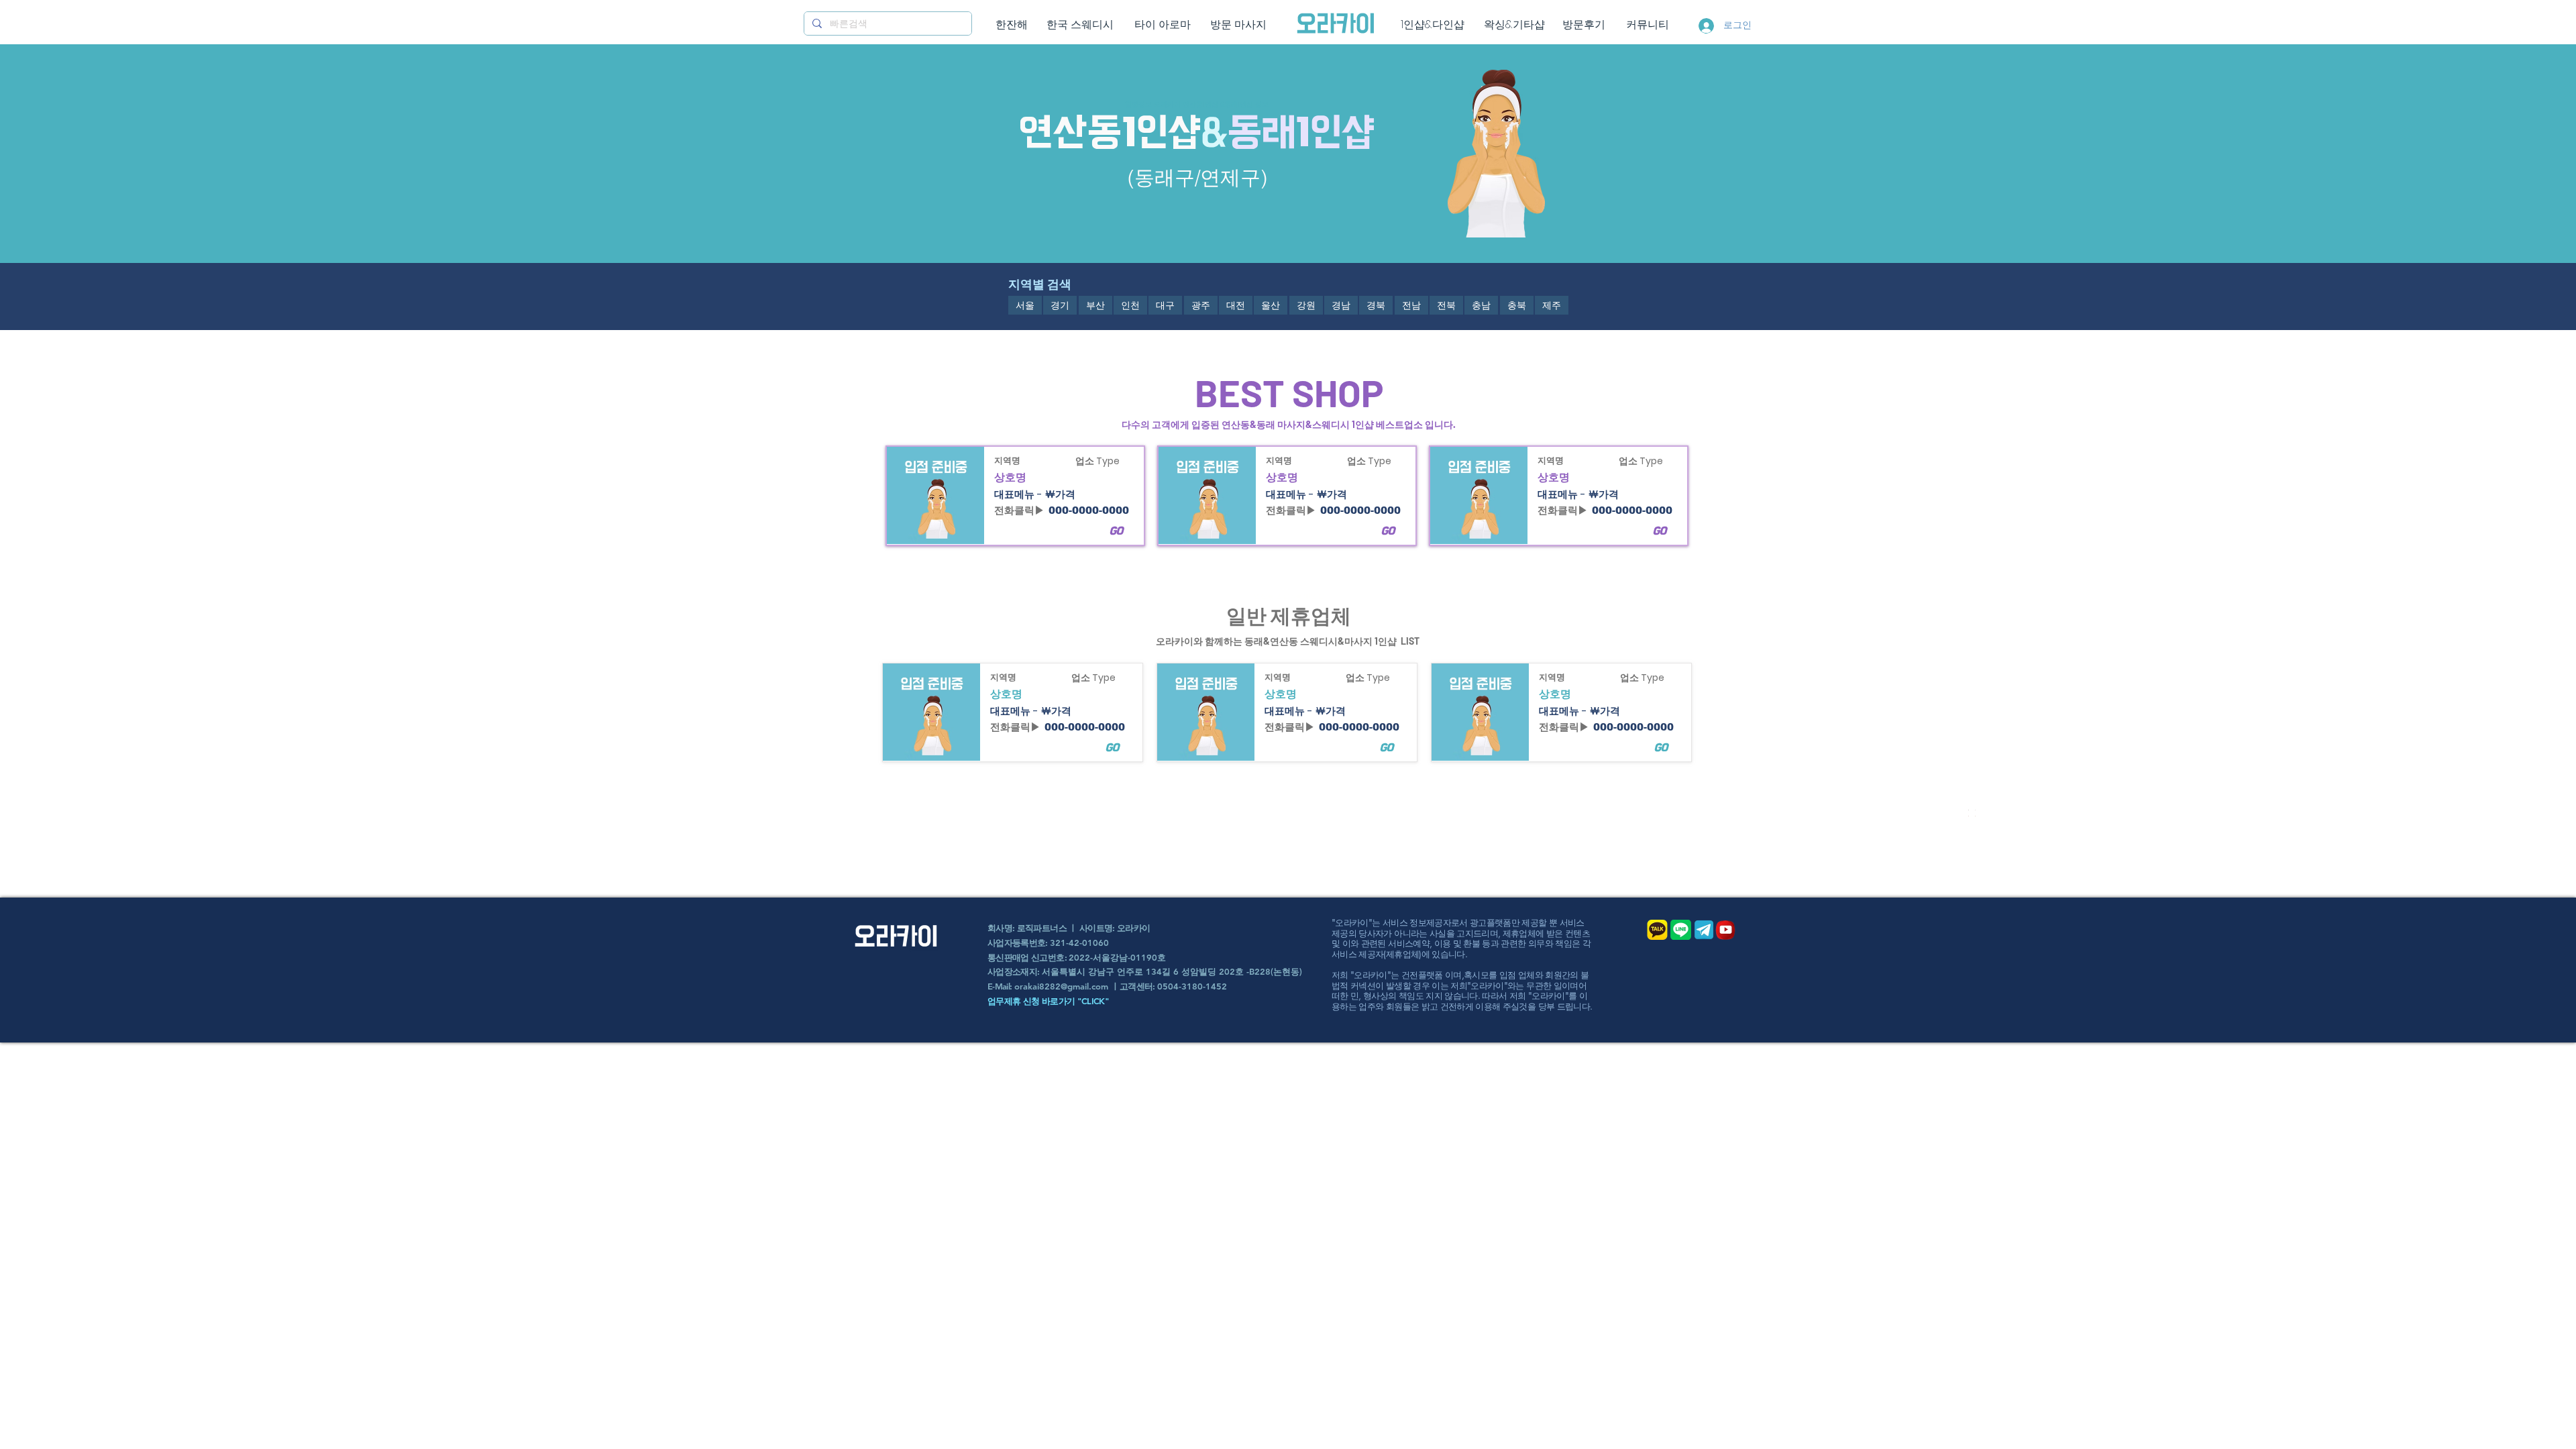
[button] (1025, 305)
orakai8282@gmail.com (1061, 986)
